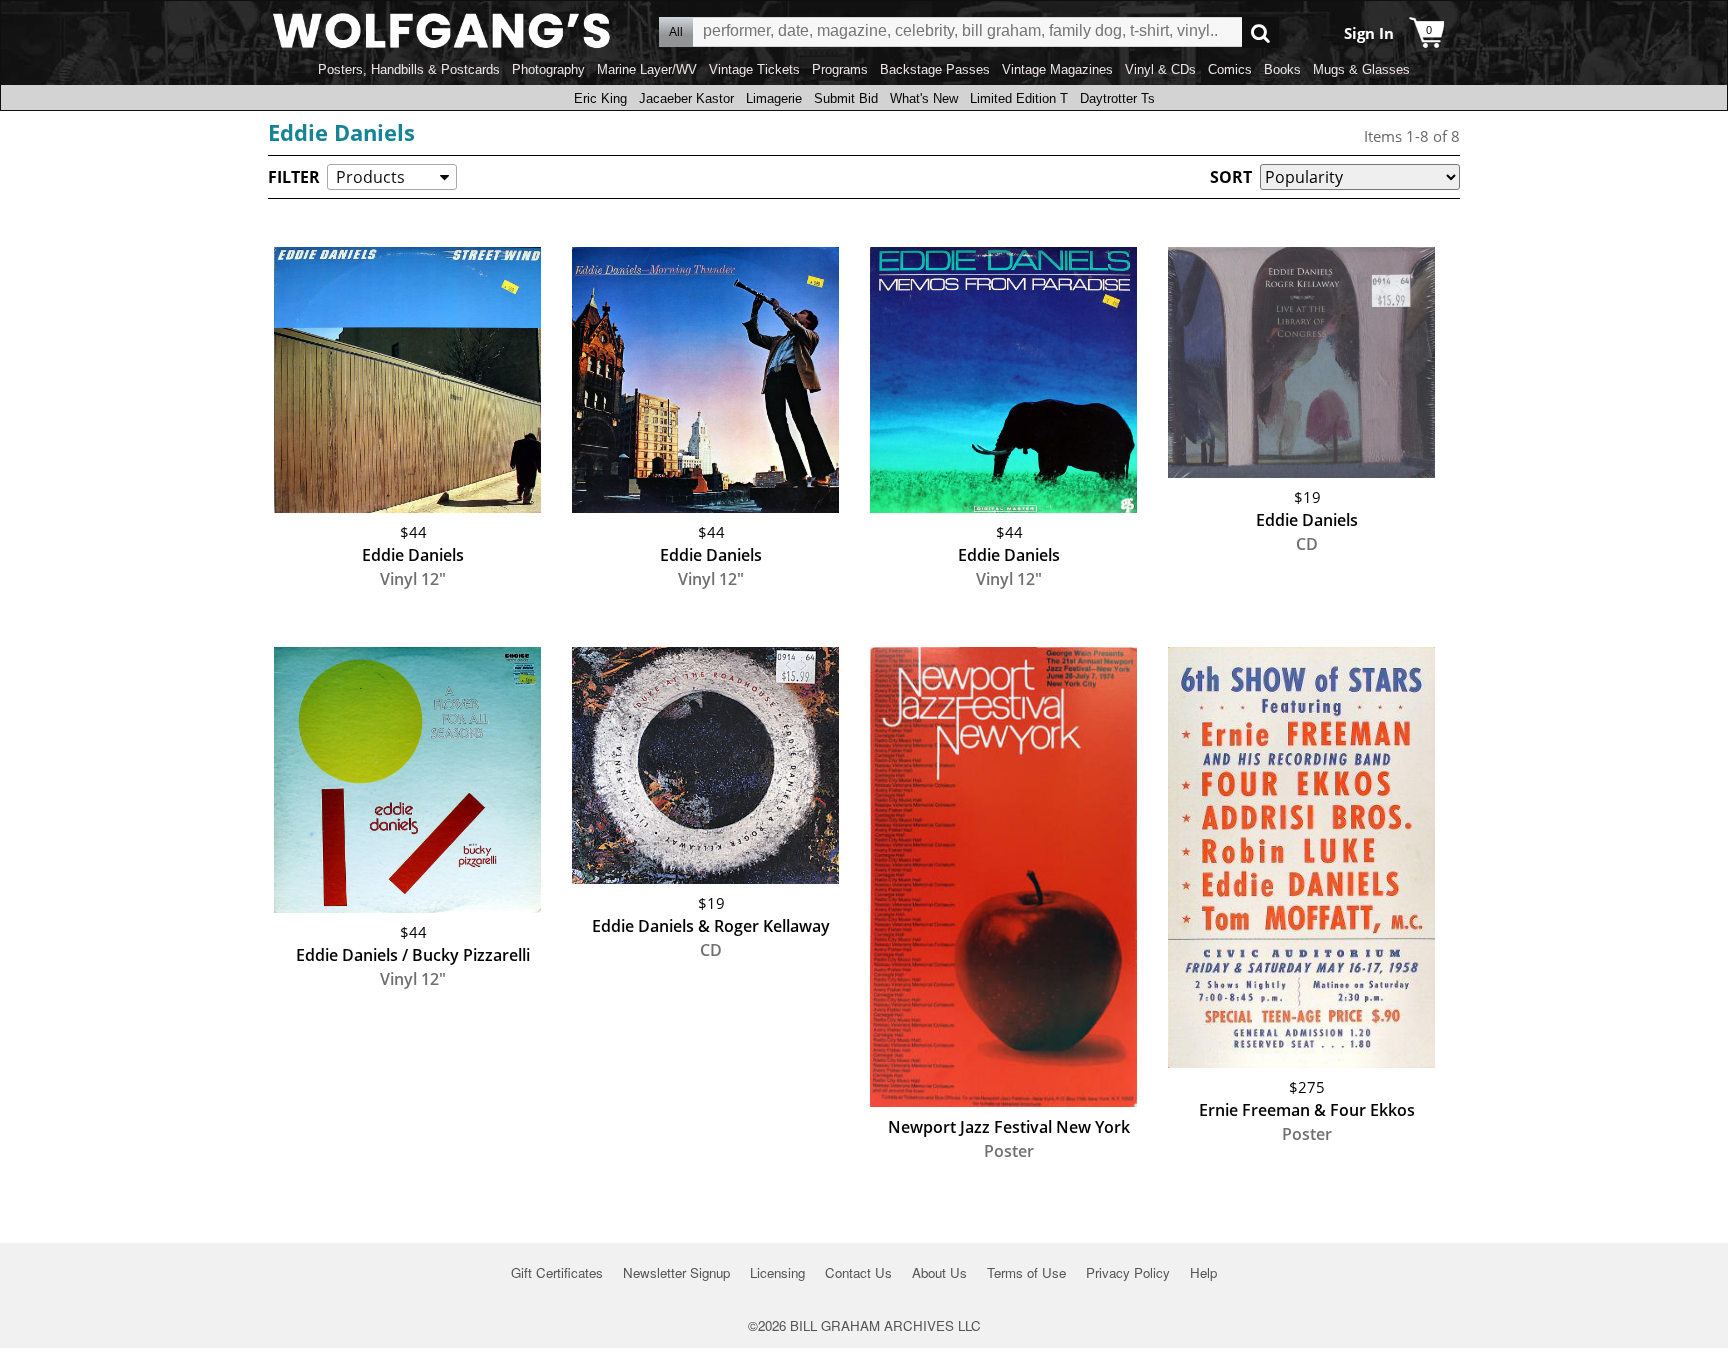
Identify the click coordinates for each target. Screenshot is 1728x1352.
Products (370, 177)
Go (1260, 32)
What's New (924, 98)
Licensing (777, 1272)
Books (1282, 69)
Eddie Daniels (341, 132)
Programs (840, 69)
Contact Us (858, 1272)
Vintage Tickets (754, 69)
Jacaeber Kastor (686, 98)
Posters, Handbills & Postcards (409, 69)
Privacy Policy (1128, 1272)
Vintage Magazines (1057, 69)
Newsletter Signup (676, 1272)
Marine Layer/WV (647, 69)
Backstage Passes (935, 69)
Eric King (600, 98)
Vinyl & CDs (1160, 69)
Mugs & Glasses (1361, 69)
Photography (548, 69)
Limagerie (774, 98)
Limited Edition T (1019, 98)
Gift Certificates (557, 1272)
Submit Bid (846, 98)
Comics (1230, 69)
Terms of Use (1026, 1272)
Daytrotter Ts (1117, 98)
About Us (939, 1272)
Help (1203, 1272)
